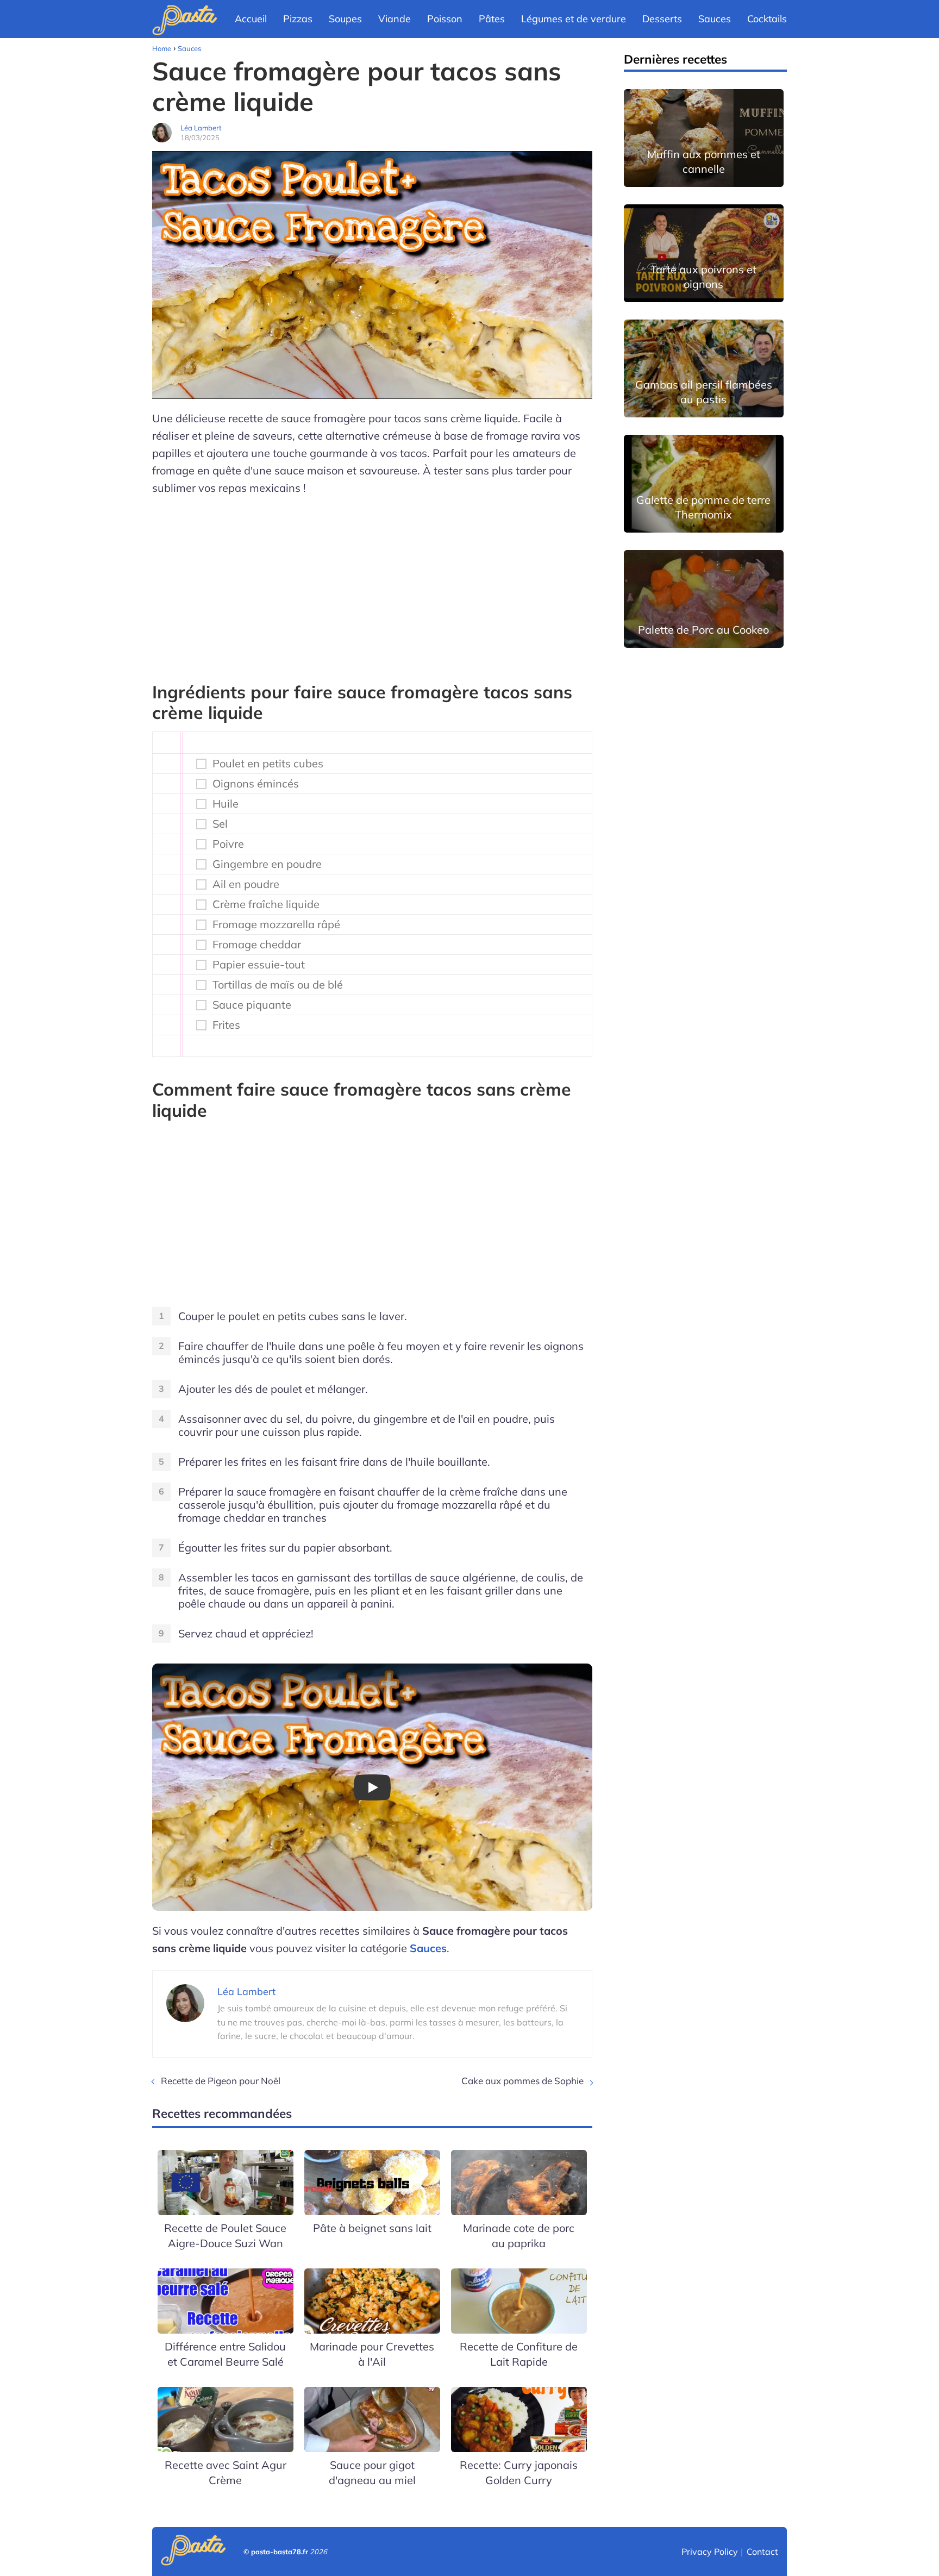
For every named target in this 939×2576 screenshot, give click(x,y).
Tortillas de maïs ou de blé (278, 985)
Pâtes (492, 19)
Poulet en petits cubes (268, 764)
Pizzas (298, 19)
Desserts (662, 19)
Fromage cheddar (257, 945)
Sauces (715, 19)
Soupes (345, 19)
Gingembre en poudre (267, 864)
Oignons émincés (256, 784)
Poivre (228, 844)
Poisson (445, 19)
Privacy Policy (710, 2552)
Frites (226, 1025)
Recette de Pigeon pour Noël (221, 2081)
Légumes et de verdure (574, 19)
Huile (226, 804)
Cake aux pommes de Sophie (522, 2081)
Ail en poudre (246, 884)
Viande (395, 19)
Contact (762, 2552)
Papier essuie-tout (259, 965)
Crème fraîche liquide (266, 904)
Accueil (251, 19)
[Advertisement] (372, 584)
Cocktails (767, 19)
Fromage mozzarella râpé (276, 924)
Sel (220, 824)
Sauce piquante (252, 1005)
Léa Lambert (201, 128)
